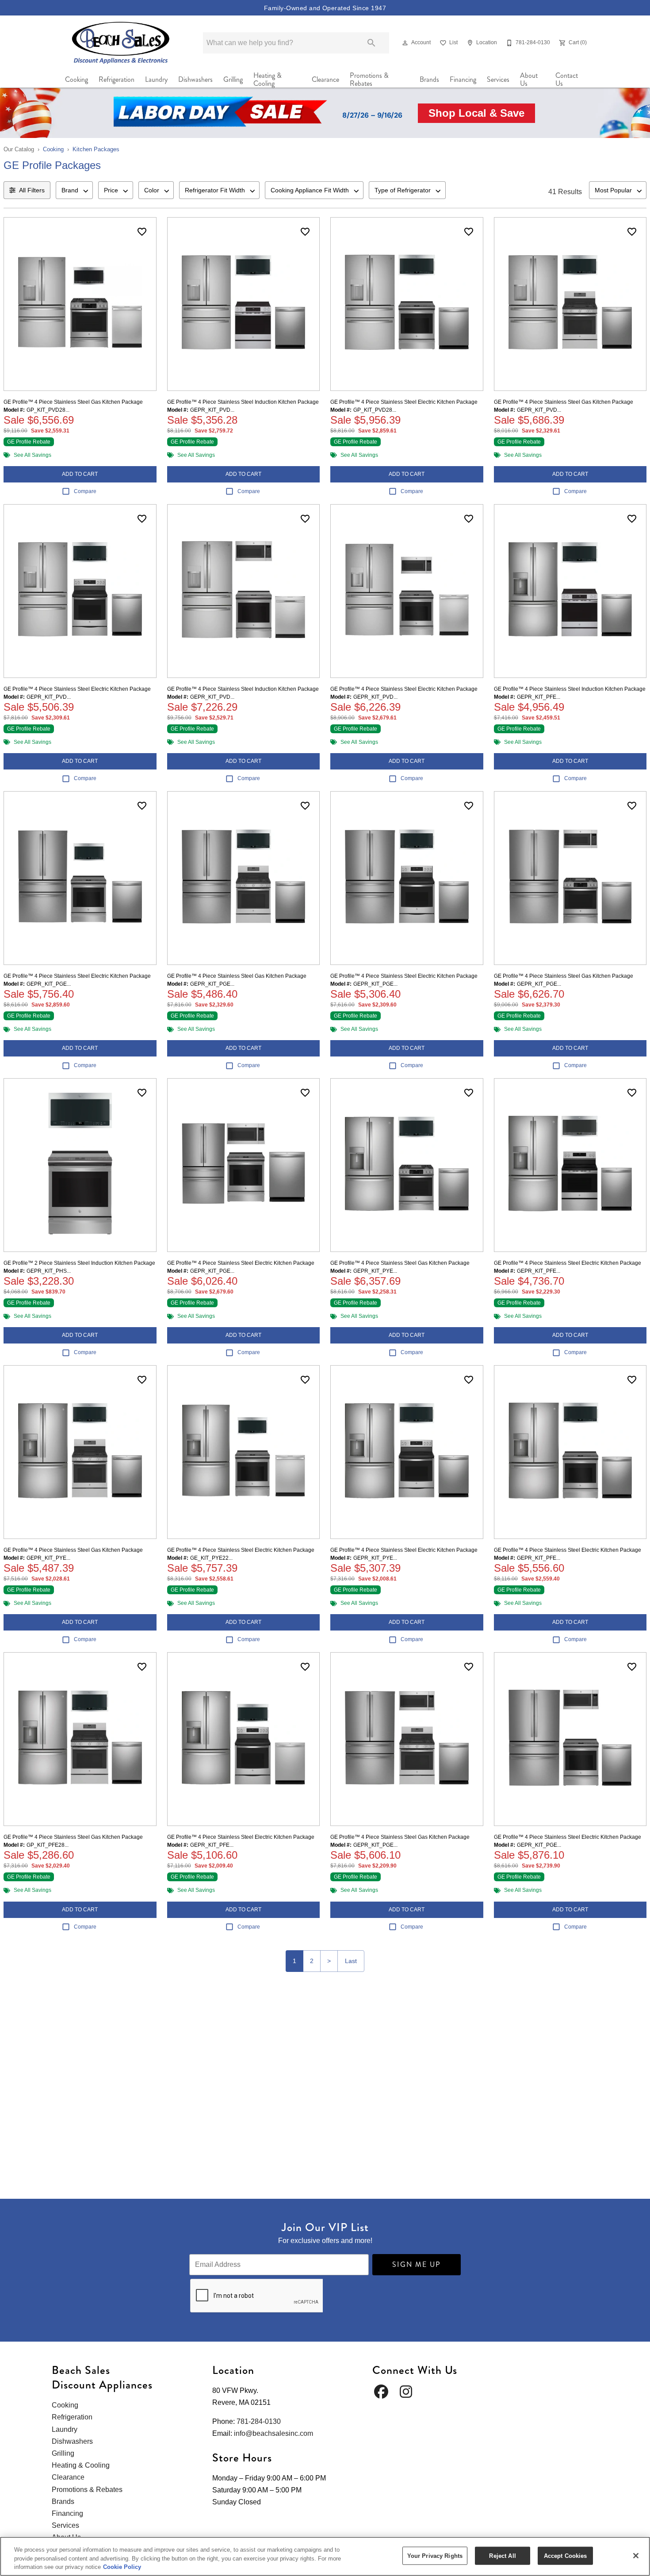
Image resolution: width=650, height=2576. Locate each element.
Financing (463, 79)
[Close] (636, 2556)
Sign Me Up (417, 2264)
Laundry (156, 79)
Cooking (76, 79)
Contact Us (567, 80)
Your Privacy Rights (435, 2555)
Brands (429, 79)
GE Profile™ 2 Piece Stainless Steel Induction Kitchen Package (79, 1263)
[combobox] (74, 190)
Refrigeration (117, 79)
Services (498, 79)
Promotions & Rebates (369, 80)
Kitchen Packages (96, 149)
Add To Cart (80, 474)
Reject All (502, 2555)
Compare (85, 491)
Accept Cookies (566, 2555)
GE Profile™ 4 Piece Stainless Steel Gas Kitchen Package (73, 402)
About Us (529, 80)
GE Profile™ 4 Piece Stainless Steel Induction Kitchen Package (243, 402)
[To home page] (121, 43)
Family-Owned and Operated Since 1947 (325, 8)
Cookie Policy (122, 2567)
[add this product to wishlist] (142, 232)
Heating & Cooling (268, 80)
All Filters (32, 190)
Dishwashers (195, 79)
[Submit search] (371, 43)
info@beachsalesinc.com (273, 2433)
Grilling (233, 79)
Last (351, 1961)
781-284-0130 (259, 2421)
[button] (405, 43)
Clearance (325, 79)
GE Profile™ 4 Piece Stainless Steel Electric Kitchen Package (404, 402)
